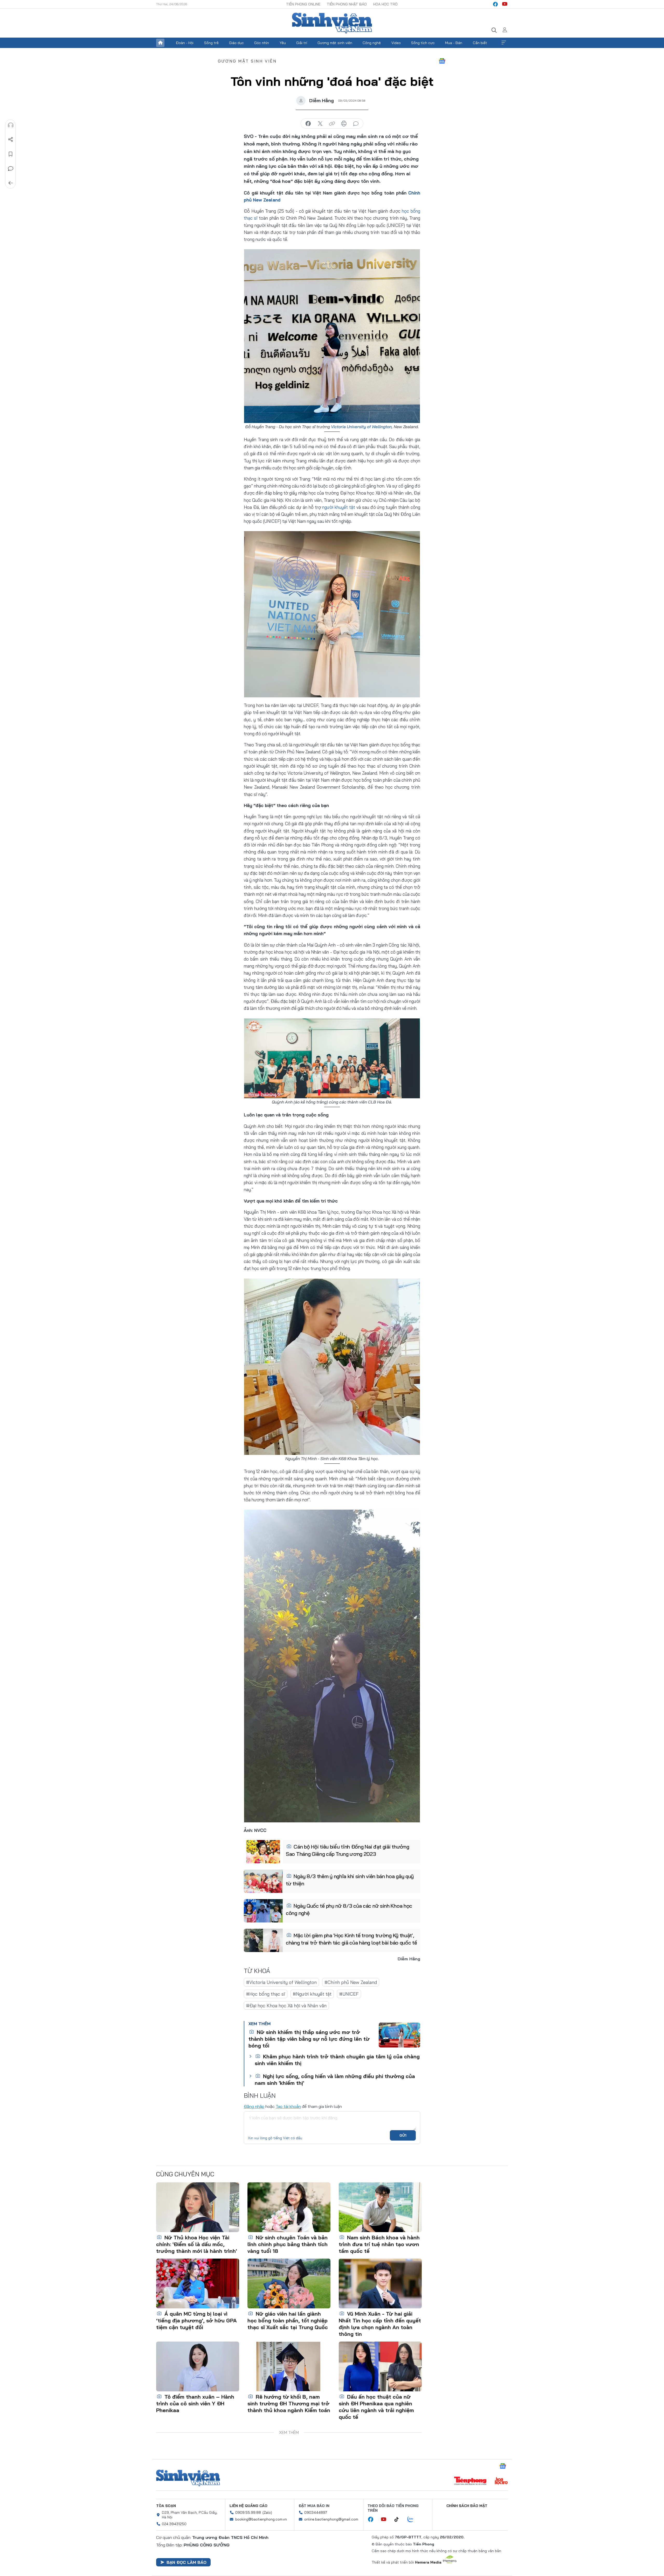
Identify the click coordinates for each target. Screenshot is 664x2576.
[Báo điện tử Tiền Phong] (470, 2481)
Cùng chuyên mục (185, 2174)
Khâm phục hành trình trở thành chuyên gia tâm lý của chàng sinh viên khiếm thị (337, 2060)
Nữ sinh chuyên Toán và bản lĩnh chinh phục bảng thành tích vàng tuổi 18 (288, 2244)
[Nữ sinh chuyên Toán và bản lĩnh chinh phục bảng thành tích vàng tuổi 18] (289, 2207)
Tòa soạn (166, 2506)
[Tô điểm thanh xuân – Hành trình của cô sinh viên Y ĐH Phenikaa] (198, 2366)
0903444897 (316, 2512)
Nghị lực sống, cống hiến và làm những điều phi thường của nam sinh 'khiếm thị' (335, 2079)
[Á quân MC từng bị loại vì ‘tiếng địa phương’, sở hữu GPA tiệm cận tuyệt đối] (198, 2283)
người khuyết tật (339, 507)
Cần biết (480, 43)
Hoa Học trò (385, 4)
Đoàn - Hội (185, 43)
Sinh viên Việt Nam (188, 2478)
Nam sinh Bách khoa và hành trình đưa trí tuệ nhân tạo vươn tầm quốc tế (379, 2244)
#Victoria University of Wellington (281, 1982)
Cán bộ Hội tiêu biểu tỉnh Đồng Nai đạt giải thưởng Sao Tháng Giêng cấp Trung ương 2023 (347, 1850)
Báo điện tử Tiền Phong (332, 23)
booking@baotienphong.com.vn (261, 2519)
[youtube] (505, 4)
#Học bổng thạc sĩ (266, 1994)
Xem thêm (504, 43)
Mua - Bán (454, 43)
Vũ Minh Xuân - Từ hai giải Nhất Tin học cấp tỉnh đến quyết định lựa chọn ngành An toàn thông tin (380, 2324)
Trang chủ (160, 43)
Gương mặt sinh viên (335, 43)
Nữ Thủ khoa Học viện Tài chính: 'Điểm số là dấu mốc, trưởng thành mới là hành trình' (196, 2244)
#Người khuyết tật (312, 1994)
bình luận (356, 124)
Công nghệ (372, 43)
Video (396, 43)
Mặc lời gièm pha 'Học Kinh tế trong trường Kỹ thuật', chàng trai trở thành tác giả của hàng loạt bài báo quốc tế (351, 1939)
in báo (344, 124)
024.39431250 (174, 2524)
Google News (442, 61)
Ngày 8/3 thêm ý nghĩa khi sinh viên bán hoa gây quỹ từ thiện (350, 1880)
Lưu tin (11, 154)
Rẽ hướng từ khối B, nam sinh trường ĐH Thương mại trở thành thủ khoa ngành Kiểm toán (289, 2403)
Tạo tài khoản (288, 2106)
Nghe (11, 125)
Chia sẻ (11, 140)
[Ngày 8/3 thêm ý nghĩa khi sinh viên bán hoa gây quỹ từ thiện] (263, 1881)
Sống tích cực (423, 43)
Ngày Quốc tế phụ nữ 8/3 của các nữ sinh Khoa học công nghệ (349, 1909)
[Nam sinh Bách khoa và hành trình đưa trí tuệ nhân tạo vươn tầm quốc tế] (380, 2207)
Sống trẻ (211, 43)
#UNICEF (349, 1994)
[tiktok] (399, 2519)
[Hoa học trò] (501, 2481)
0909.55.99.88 (248, 2512)
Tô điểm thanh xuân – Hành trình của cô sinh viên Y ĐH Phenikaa (195, 2403)
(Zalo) (267, 2512)
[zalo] (413, 2519)
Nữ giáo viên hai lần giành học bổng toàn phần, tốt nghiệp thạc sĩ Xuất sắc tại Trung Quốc (288, 2320)
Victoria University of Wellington (361, 427)
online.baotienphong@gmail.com (331, 2519)
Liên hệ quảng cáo (248, 2506)
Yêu (283, 43)
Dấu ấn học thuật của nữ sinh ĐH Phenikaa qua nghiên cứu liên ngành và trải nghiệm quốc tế (376, 2407)
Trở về (11, 183)
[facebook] (495, 4)
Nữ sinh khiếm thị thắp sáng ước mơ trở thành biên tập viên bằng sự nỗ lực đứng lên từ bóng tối (309, 2039)
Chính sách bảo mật (467, 2506)
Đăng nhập (254, 2106)
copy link (332, 124)
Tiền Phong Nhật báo (347, 4)
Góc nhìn (262, 43)
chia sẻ (308, 124)
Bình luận (11, 169)
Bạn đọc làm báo (186, 2562)
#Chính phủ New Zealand (351, 1982)
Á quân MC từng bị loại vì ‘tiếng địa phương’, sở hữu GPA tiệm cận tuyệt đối (196, 2320)
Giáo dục (236, 43)
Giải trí (302, 43)
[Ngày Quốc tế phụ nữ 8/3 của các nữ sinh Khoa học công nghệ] (263, 1911)
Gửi (403, 2135)
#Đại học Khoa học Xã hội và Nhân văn (286, 2006)
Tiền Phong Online (303, 4)
